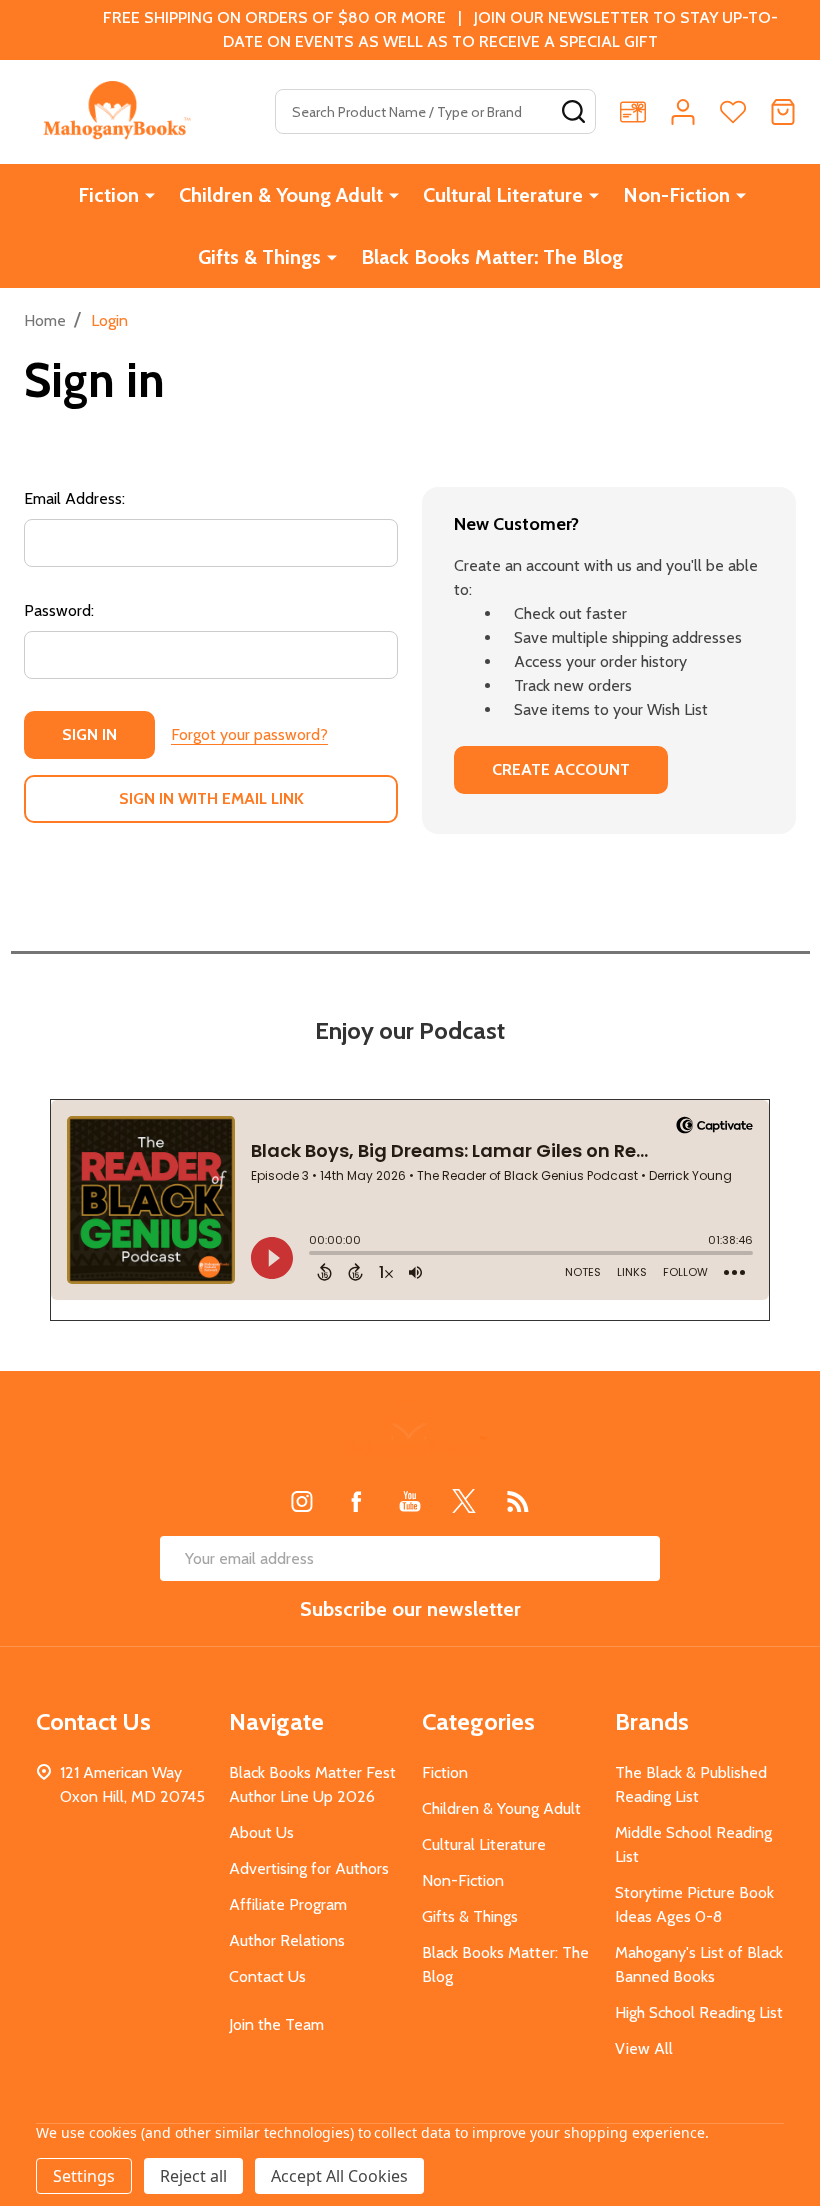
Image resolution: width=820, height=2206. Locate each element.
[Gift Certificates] (633, 112)
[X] (464, 1501)
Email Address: (74, 498)
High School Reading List (699, 2012)
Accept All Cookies (339, 2176)
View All (644, 2048)
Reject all (193, 2176)
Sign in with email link (211, 798)
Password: (59, 610)
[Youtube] (410, 1501)
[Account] (683, 112)
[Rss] (518, 1501)
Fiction (108, 195)
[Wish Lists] (733, 112)
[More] (150, 195)
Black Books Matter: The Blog (492, 257)
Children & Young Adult (281, 195)
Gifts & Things (259, 257)
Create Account (561, 769)
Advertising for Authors (309, 1868)
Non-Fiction (676, 195)
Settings (84, 2176)
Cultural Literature (503, 195)
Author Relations (287, 1940)
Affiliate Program (288, 1904)
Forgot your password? (249, 734)
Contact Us (267, 1976)
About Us (261, 1832)
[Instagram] (302, 1501)
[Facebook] (356, 1501)
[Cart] (783, 112)
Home (45, 320)
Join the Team (276, 2024)
